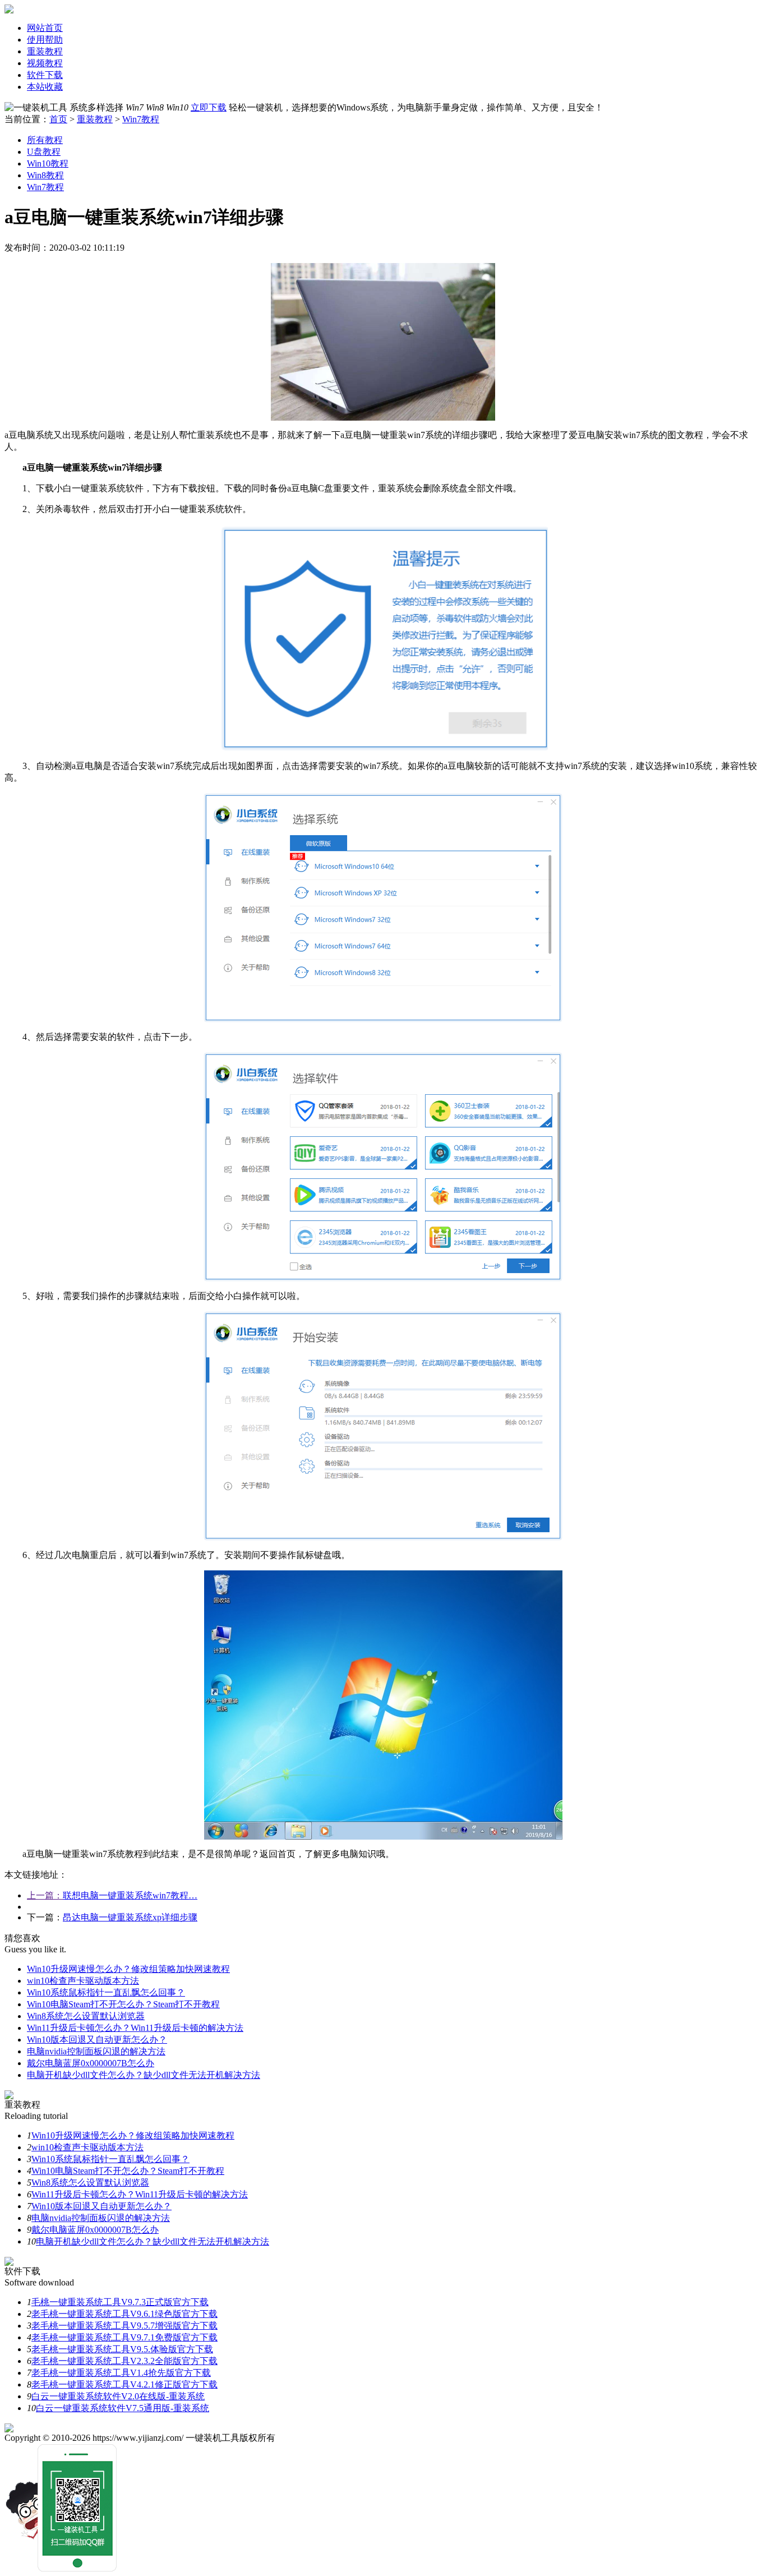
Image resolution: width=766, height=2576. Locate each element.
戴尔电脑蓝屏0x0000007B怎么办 (91, 2063)
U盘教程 (44, 152)
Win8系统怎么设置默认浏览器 (86, 2016)
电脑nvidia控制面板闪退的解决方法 (96, 2051)
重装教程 (45, 51)
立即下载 (209, 107)
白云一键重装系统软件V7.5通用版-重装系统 (123, 2408)
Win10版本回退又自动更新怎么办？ (97, 2040)
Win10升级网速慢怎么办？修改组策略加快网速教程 (128, 1969)
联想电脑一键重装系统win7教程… (130, 1895)
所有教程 (45, 140)
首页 (58, 119)
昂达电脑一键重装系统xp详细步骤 (130, 1917)
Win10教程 (48, 163)
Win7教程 (141, 119)
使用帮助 (45, 40)
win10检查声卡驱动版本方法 (83, 1981)
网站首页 (45, 28)
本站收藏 (45, 87)
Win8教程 (45, 175)
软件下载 (45, 75)
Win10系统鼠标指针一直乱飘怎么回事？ (106, 1992)
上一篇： (45, 1895)
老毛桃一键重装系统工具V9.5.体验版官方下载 (122, 2349)
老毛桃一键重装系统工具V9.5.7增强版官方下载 (124, 2326)
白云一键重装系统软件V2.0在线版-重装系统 (118, 2396)
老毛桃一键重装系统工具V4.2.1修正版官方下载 (124, 2384)
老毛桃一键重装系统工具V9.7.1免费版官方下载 (124, 2337)
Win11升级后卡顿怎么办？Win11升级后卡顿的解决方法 (135, 2028)
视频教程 (45, 63)
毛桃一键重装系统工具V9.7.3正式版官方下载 (120, 2302)
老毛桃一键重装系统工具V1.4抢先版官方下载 (121, 2373)
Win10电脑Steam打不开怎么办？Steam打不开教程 (123, 2004)
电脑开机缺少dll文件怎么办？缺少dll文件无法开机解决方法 (144, 2075)
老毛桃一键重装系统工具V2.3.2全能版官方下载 (124, 2361)
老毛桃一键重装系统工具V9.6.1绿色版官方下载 (124, 2314)
